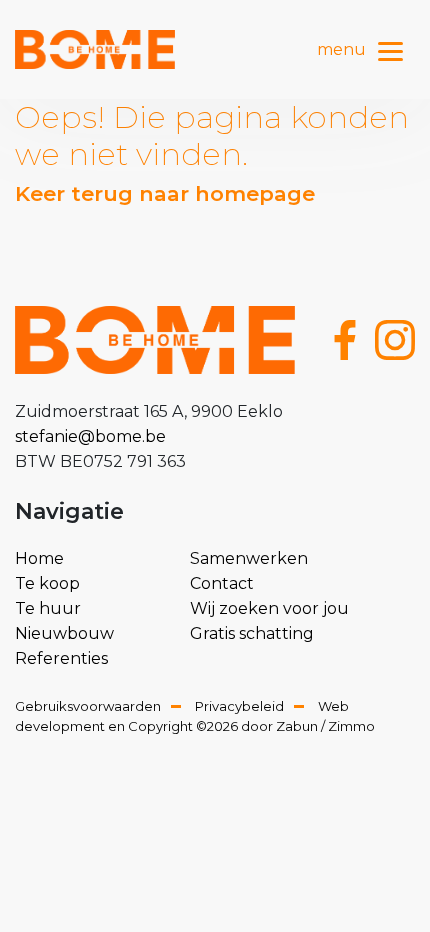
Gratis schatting (252, 633)
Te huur (48, 608)
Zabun (297, 726)
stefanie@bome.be (90, 436)
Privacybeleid (239, 706)
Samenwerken (249, 558)
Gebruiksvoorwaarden (88, 706)
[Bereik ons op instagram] (395, 340)
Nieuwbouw (64, 633)
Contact (222, 583)
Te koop (47, 583)
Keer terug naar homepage (165, 193)
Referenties (61, 658)
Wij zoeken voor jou (269, 608)
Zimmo (351, 726)
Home (39, 558)
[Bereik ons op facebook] (345, 340)
